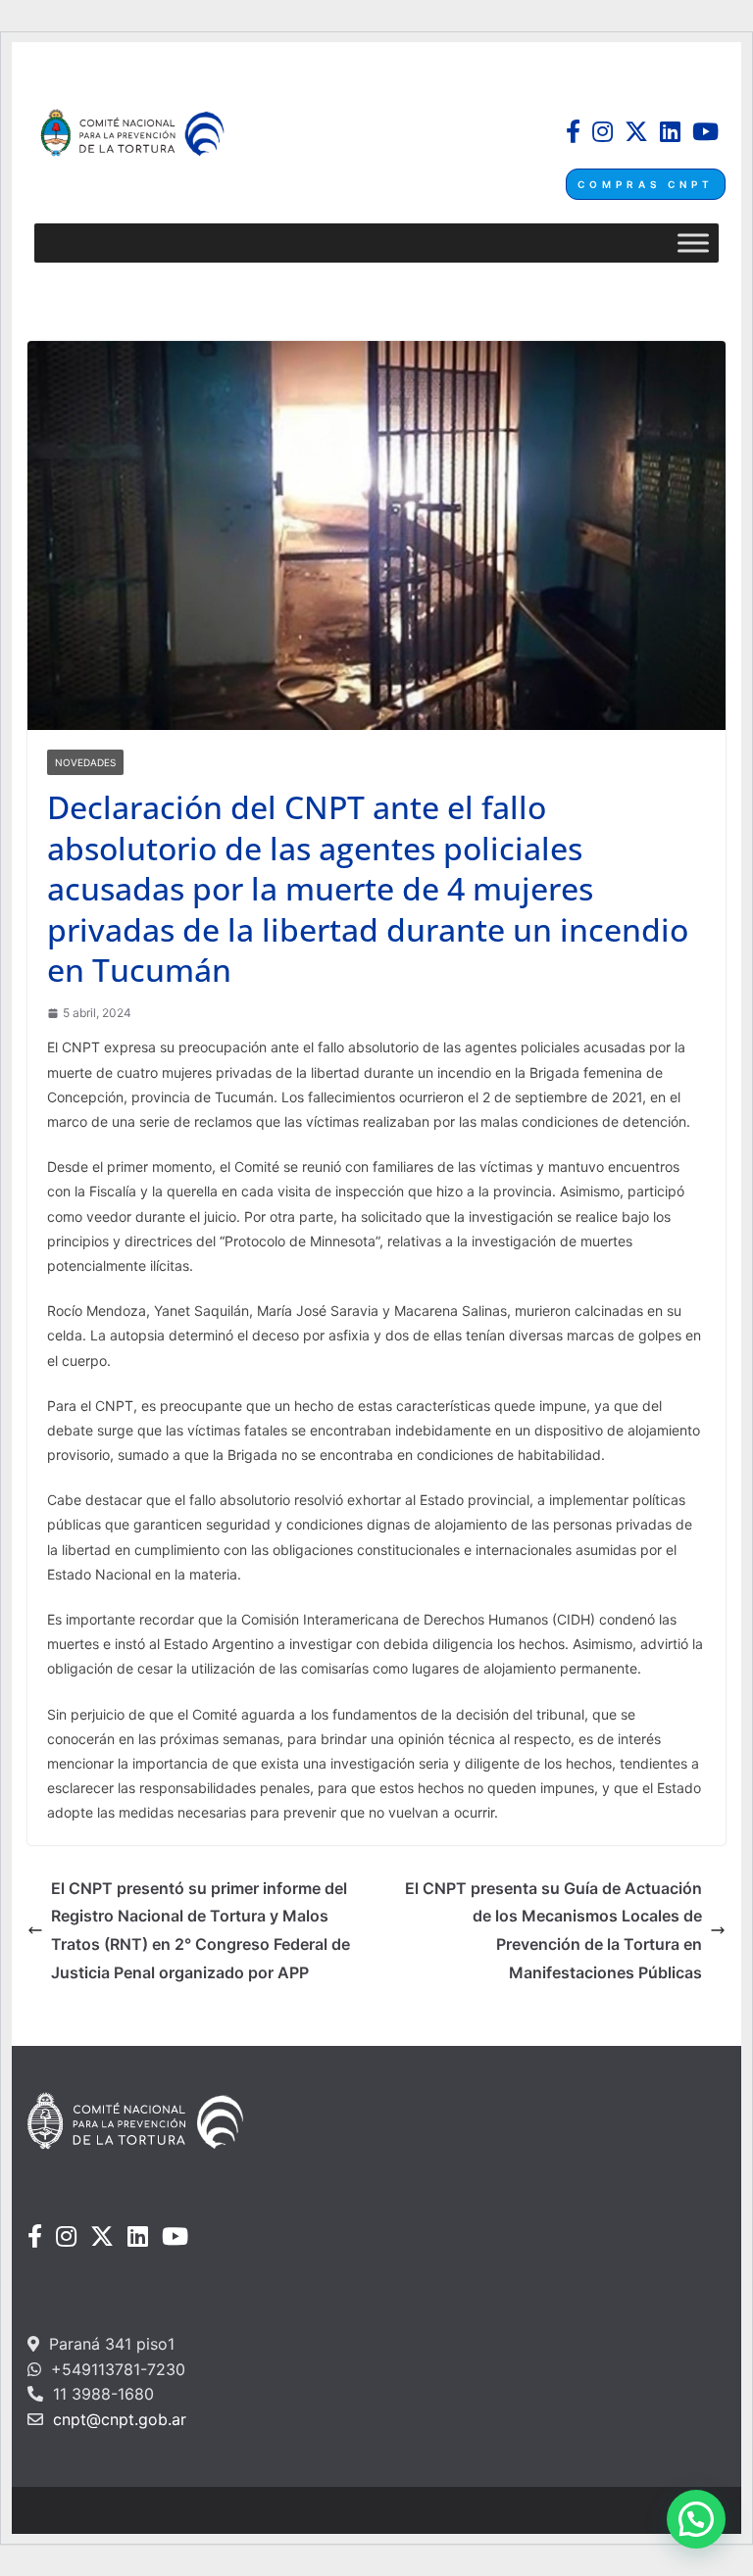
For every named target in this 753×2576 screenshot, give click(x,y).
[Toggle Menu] (693, 243)
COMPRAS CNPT (646, 184)
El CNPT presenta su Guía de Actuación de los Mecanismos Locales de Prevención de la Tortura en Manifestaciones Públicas (553, 1930)
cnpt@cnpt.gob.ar (117, 2419)
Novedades (85, 762)
